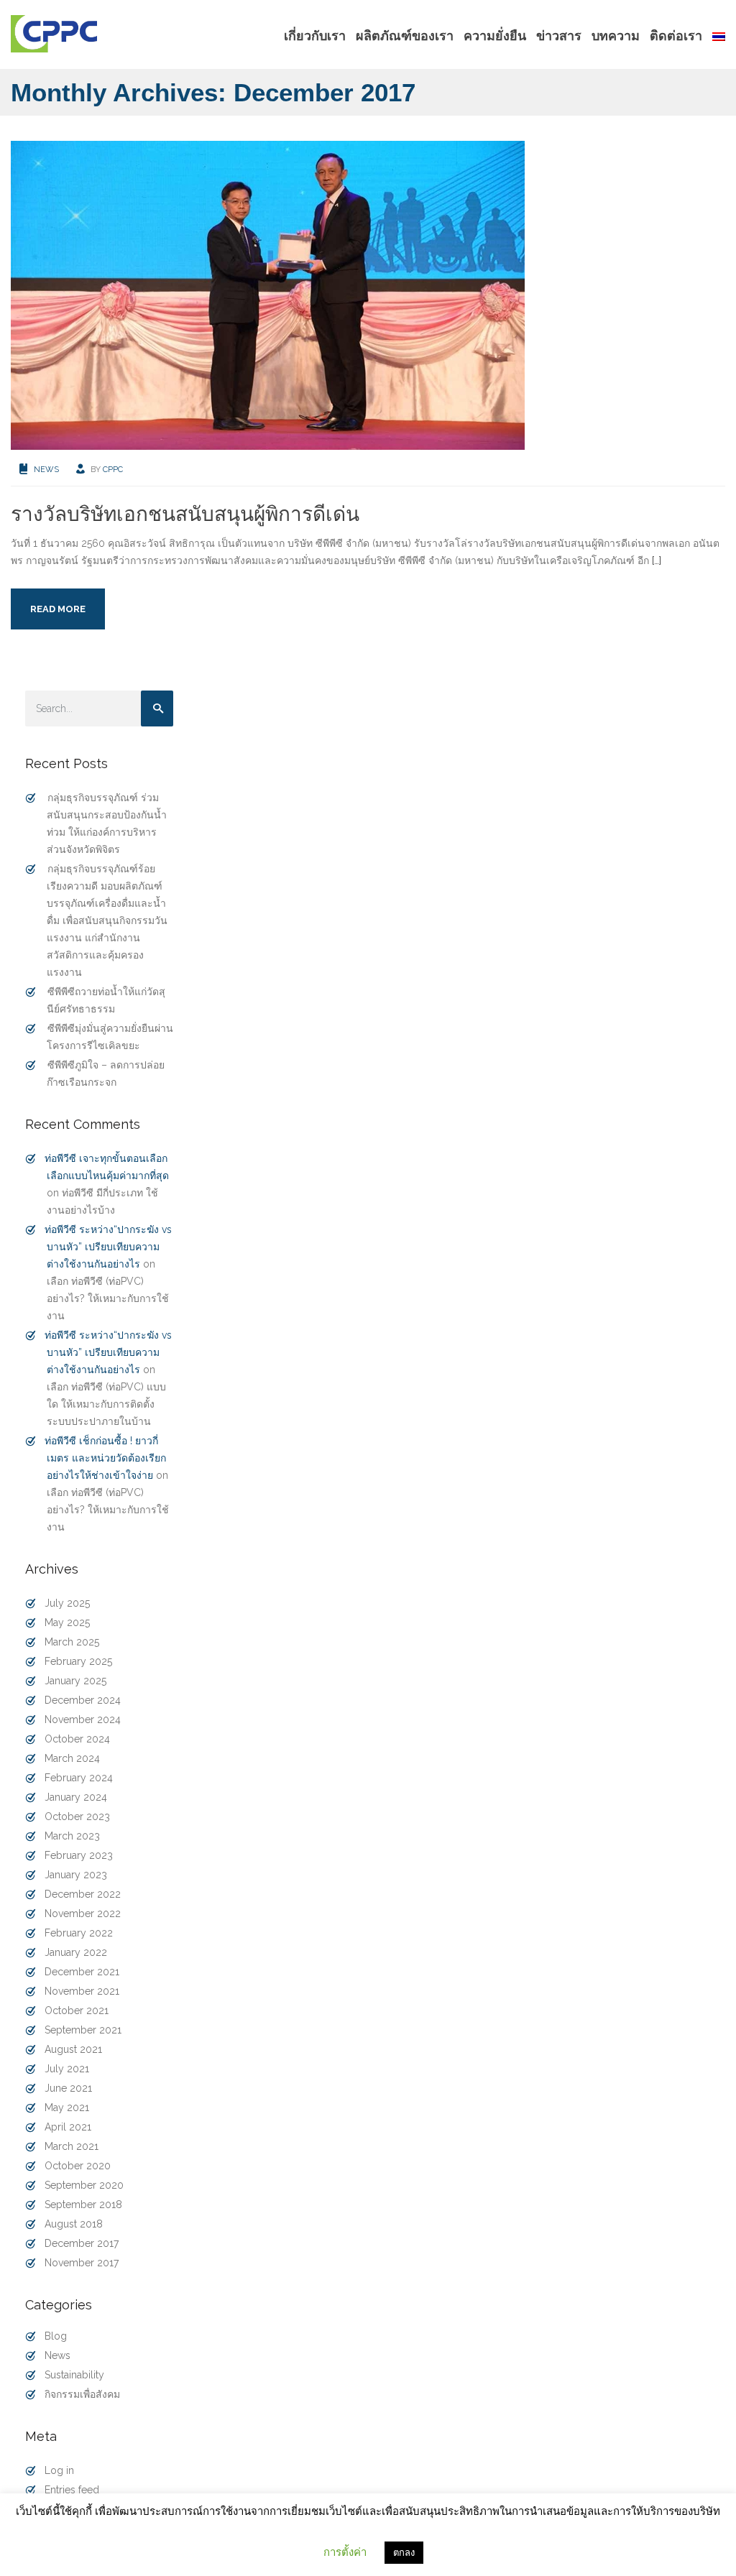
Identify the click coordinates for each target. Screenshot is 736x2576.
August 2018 (74, 2224)
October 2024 (77, 1739)
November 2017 (82, 2263)
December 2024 (83, 1700)
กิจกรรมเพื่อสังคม (82, 2394)
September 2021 (83, 2030)
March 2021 (72, 2146)
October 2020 (78, 2166)
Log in (59, 2470)
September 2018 (83, 2205)
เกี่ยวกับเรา (315, 36)
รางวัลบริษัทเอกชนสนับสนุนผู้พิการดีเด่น (185, 514)
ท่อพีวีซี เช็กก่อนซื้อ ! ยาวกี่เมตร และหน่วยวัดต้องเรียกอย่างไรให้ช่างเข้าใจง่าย (105, 1458)
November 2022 (83, 1913)
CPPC (113, 470)
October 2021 (77, 2011)
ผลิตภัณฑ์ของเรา (405, 36)
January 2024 (76, 1797)
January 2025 (75, 1681)
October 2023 (77, 1816)
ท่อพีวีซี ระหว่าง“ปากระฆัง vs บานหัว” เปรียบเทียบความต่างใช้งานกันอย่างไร (108, 1247)
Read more (58, 609)
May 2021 (67, 2108)
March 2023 (72, 1836)
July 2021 (67, 2069)
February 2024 (79, 1778)
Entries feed (72, 2490)
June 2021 (68, 2088)
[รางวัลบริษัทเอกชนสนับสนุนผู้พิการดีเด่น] (268, 295)
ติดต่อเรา (676, 36)
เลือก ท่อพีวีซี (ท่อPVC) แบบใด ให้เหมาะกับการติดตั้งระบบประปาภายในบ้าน (106, 1404)
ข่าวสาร (559, 36)
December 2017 (82, 2243)
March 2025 (72, 1642)
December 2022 (83, 1894)
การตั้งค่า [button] (345, 2552)
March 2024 (72, 1758)
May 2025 (67, 1622)
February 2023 (79, 1855)
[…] (657, 560)
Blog (56, 2336)
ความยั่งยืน (495, 36)
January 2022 (76, 1952)
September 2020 (84, 2185)
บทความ (616, 36)
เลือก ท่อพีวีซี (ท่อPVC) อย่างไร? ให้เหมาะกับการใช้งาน (108, 1298)
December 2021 (82, 1972)
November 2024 (83, 1719)
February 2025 (78, 1661)
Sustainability (74, 2375)
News (46, 470)
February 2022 (79, 1933)
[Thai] (716, 36)
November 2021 (82, 1991)
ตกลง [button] (404, 2553)
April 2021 (68, 2127)
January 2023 (76, 1875)
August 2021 (73, 2049)
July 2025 (67, 1603)
